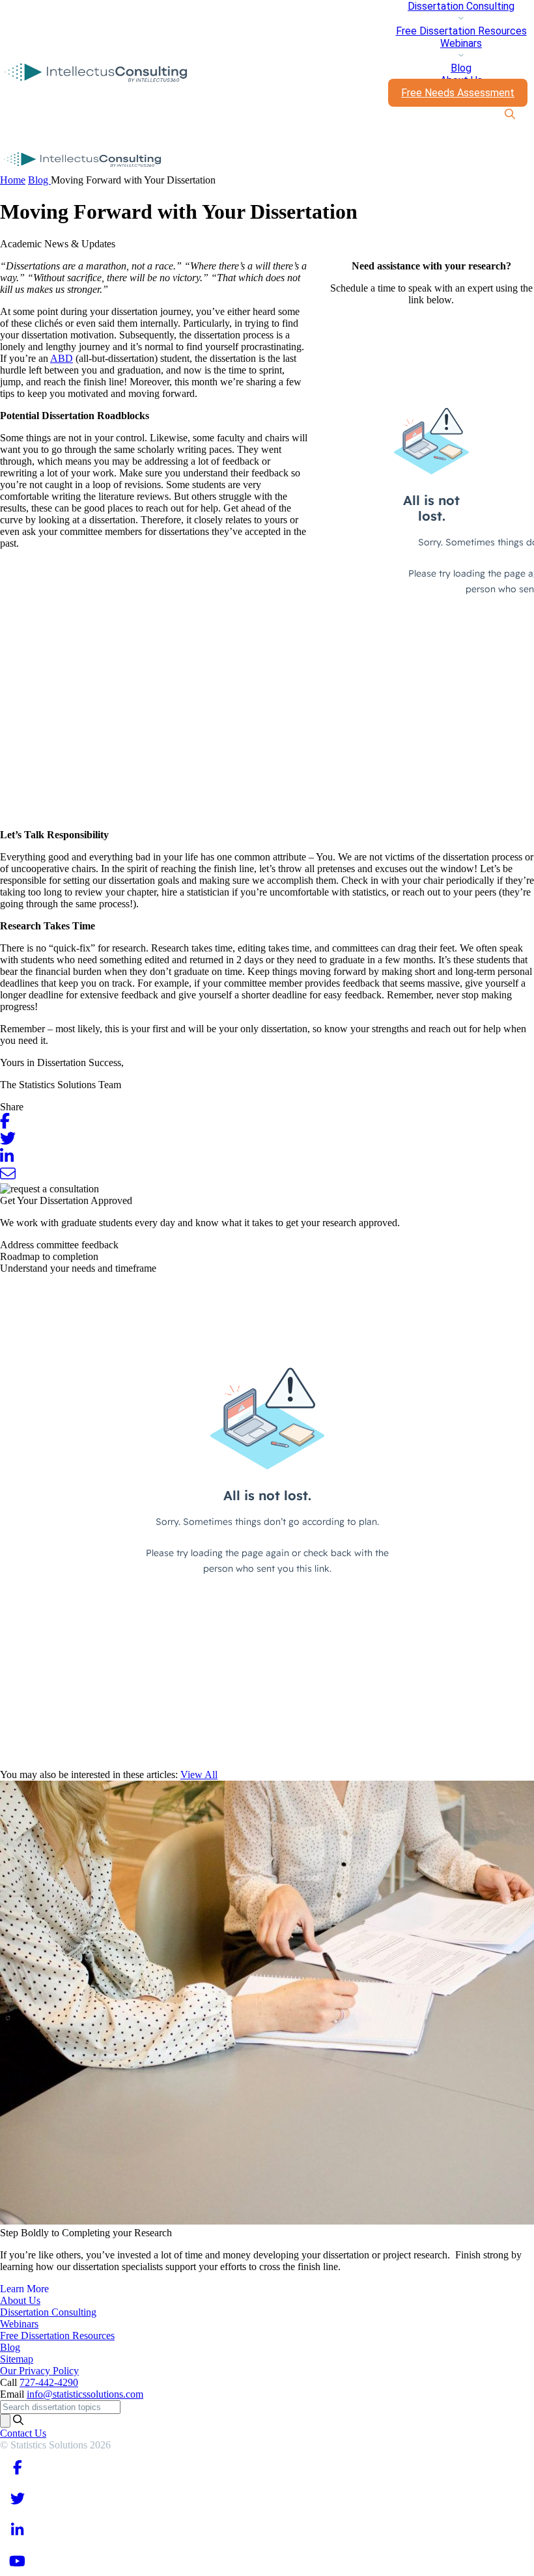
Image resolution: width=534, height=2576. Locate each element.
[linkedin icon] (17, 2529)
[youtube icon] (17, 2560)
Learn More (24, 2289)
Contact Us (23, 2433)
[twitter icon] (17, 2498)
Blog (461, 68)
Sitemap (17, 2359)
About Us (20, 2300)
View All (199, 1774)
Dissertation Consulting (461, 6)
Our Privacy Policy (39, 2371)
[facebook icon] (17, 2467)
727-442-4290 (49, 2382)
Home (13, 180)
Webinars (461, 43)
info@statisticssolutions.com (85, 2394)
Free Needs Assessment (458, 93)
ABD (62, 358)
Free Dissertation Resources (461, 31)
